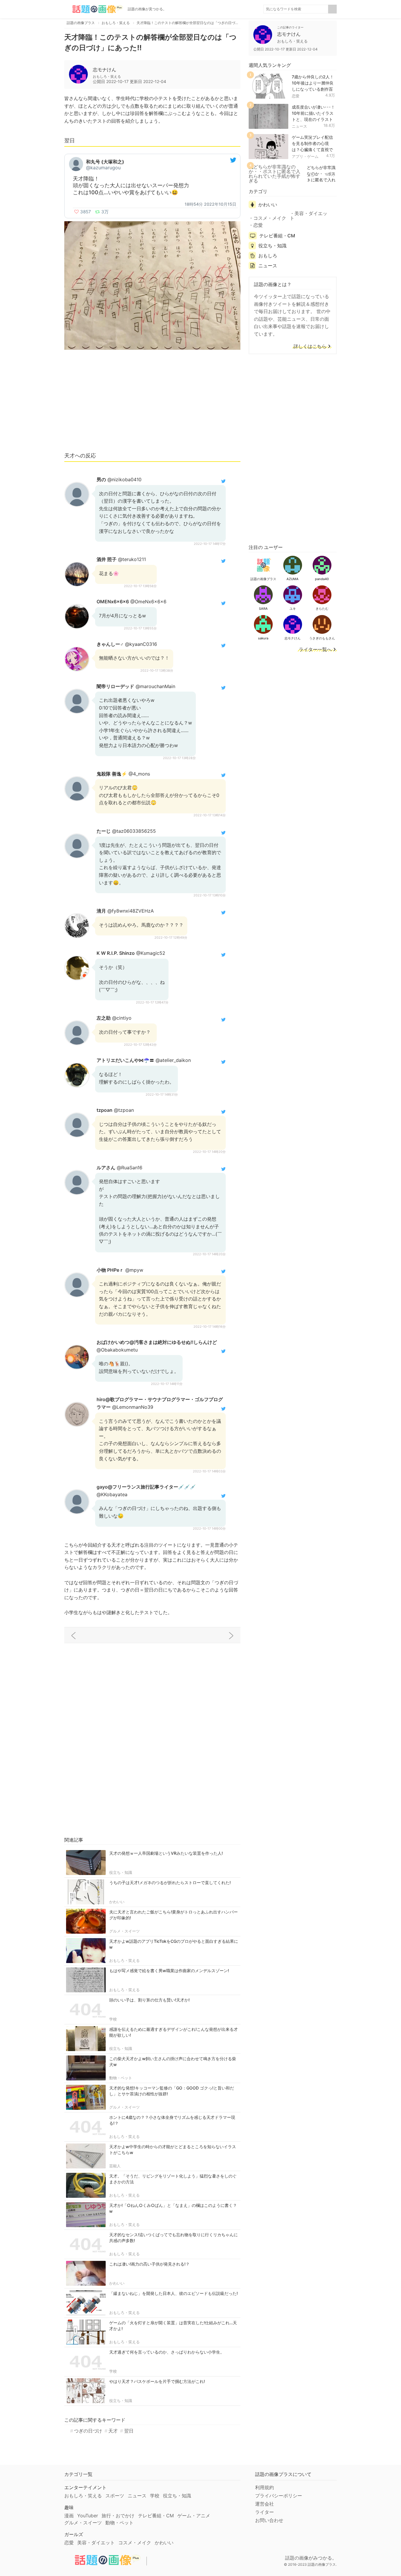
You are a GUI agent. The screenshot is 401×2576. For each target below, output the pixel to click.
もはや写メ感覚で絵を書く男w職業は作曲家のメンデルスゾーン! (169, 1971)
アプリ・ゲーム (305, 156)
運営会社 (264, 2504)
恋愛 (296, 96)
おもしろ (268, 256)
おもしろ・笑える (124, 1960)
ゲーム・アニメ (194, 2516)
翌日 (129, 2431)
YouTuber (88, 2516)
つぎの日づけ (88, 2431)
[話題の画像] (94, 9)
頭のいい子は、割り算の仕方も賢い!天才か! (149, 2000)
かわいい (117, 1902)
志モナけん (105, 70)
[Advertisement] (152, 403)
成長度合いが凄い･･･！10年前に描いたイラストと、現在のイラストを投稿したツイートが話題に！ (313, 119)
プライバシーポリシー (279, 2496)
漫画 (69, 2516)
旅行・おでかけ (118, 2516)
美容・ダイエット (309, 216)
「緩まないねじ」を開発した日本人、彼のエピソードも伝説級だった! (173, 2293)
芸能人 (115, 2166)
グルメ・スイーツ (124, 1931)
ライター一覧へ (315, 650)
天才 (113, 2431)
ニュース (299, 126)
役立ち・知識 (121, 1872)
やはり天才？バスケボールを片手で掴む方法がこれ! (157, 2381)
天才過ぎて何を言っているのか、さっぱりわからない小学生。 (167, 2352)
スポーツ (115, 2496)
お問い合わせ (269, 2520)
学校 (113, 2019)
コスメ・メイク (270, 218)
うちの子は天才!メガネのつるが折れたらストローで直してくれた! (170, 1882)
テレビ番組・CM (277, 236)
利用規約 (264, 2487)
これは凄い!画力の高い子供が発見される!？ (149, 2264)
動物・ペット (121, 2078)
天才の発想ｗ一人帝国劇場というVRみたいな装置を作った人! (166, 1853)
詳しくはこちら (310, 347)
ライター (264, 2512)
